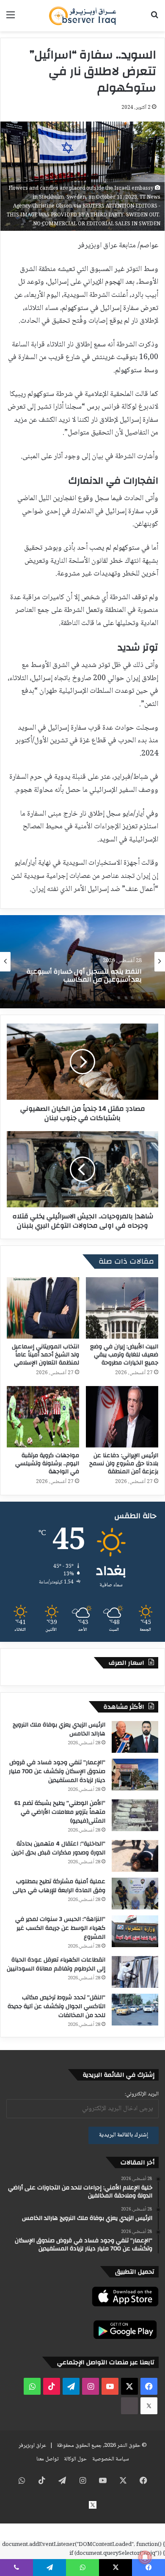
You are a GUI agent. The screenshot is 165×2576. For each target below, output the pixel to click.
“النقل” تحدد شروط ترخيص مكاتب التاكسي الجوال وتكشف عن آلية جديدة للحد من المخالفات (56, 2006)
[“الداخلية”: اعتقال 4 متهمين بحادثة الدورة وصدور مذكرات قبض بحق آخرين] (135, 1856)
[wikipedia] (129, 2406)
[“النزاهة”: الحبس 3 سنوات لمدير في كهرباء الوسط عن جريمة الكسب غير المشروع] (135, 1931)
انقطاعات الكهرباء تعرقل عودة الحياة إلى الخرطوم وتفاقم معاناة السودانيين (56, 1964)
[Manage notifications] (145, 2557)
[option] (82, 962)
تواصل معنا (47, 2459)
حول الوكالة (75, 2459)
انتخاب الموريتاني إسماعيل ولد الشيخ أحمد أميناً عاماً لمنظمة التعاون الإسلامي (45, 1355)
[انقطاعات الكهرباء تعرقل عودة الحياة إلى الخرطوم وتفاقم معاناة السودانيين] (135, 1972)
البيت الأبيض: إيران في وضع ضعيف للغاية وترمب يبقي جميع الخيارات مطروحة (124, 1355)
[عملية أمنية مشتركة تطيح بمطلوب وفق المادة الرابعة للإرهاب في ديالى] (135, 1894)
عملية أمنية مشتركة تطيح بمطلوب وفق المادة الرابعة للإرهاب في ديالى (59, 1886)
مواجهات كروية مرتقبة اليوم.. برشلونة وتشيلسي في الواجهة (47, 1464)
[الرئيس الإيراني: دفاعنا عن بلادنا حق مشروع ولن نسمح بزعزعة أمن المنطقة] (122, 1417)
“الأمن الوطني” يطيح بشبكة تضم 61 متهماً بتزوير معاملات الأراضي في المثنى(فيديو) (60, 1812)
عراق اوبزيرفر (32, 2446)
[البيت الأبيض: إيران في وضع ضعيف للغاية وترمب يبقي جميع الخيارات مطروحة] (122, 1308)
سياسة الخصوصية (111, 2459)
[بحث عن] (154, 19)
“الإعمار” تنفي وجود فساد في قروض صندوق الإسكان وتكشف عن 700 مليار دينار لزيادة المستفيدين (57, 1771)
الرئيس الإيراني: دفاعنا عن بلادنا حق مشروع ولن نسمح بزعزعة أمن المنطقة (124, 1464)
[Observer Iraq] (82, 16)
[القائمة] (11, 19)
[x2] (149, 2406)
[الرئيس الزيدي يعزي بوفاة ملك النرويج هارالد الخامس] (135, 1737)
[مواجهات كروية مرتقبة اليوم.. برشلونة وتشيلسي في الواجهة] (43, 1417)
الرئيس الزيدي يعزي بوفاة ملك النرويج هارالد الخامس (59, 1729)
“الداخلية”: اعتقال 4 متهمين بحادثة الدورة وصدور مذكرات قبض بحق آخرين (58, 1848)
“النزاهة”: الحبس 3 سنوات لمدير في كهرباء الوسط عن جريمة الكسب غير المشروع (60, 1928)
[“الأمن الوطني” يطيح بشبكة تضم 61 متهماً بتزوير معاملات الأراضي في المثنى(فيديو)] (135, 1815)
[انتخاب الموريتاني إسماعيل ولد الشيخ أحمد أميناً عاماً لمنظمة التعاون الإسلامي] (43, 1308)
